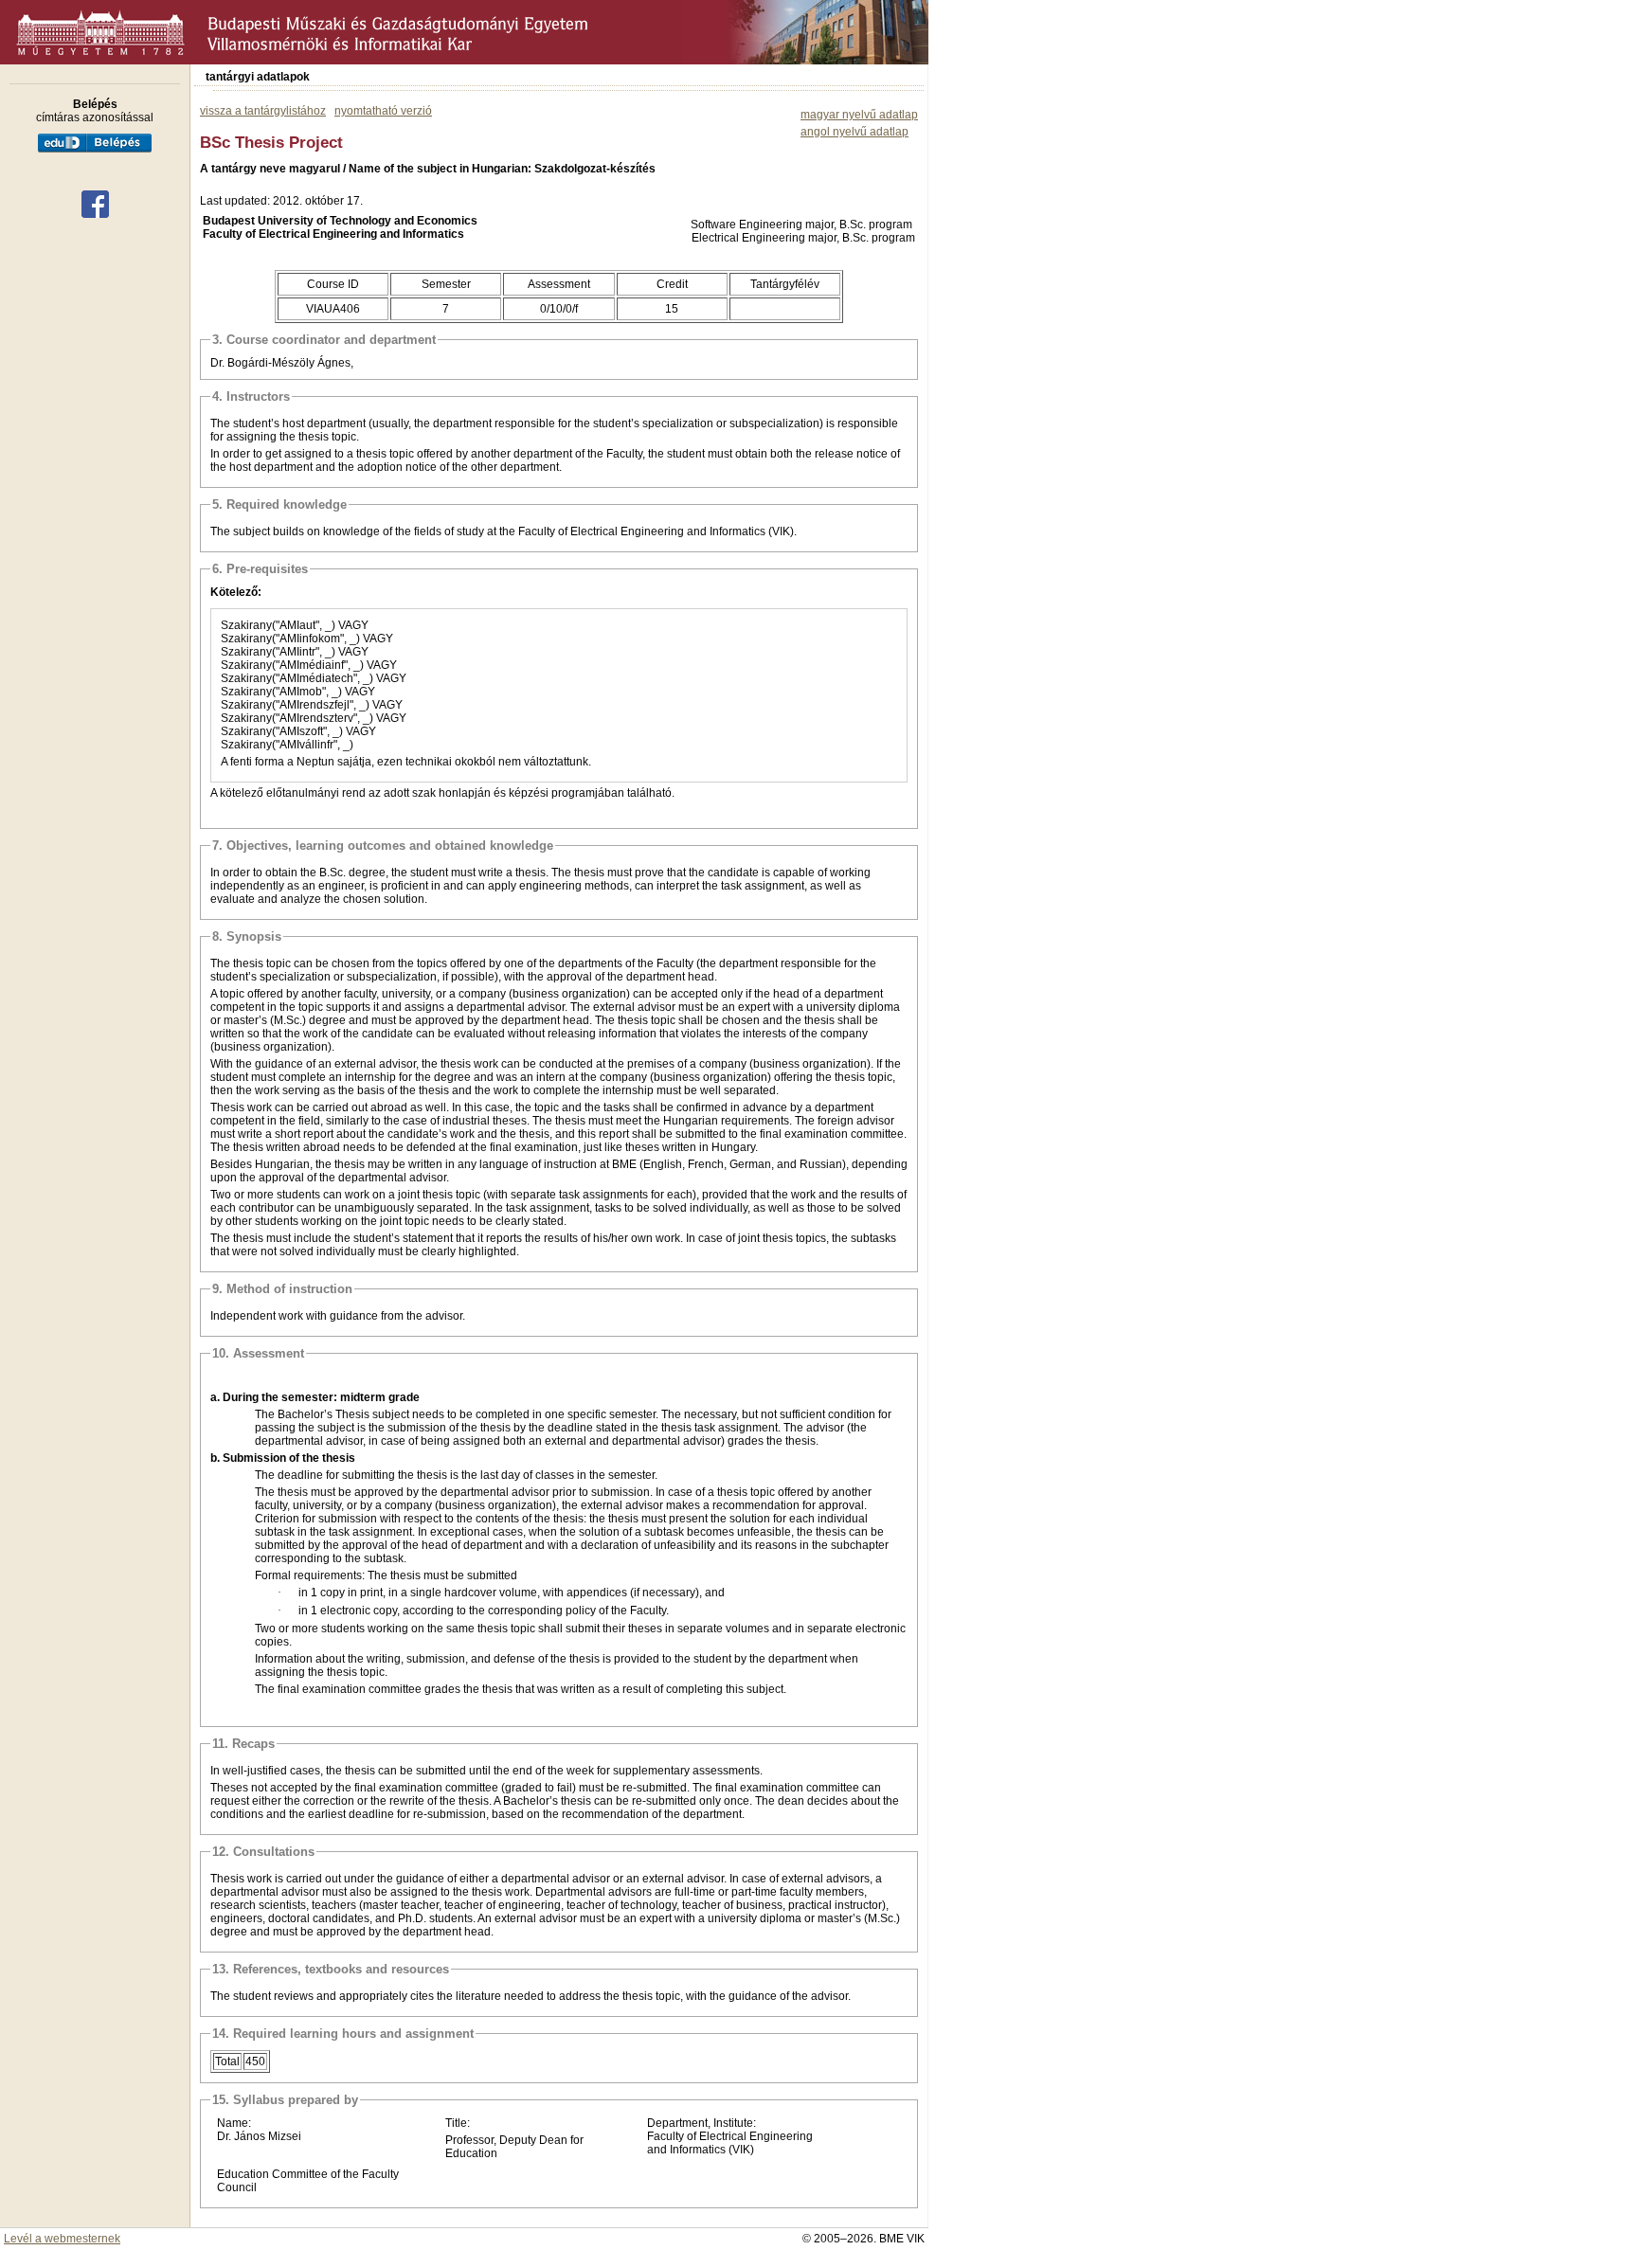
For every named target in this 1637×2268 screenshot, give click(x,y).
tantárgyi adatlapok (258, 77)
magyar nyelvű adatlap (859, 115)
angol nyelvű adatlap (854, 132)
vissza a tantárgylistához (263, 111)
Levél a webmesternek (62, 2239)
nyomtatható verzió (383, 111)
